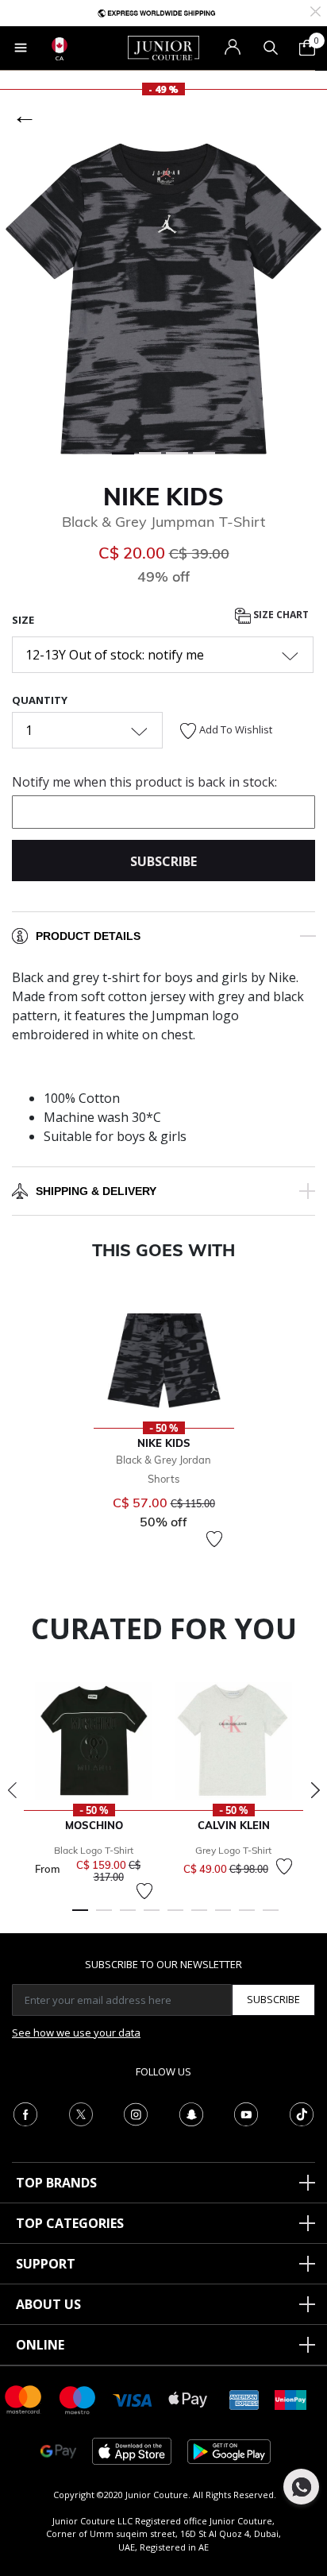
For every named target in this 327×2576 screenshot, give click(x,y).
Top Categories (70, 2223)
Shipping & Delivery (96, 1191)
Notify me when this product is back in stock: (144, 782)
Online (40, 2345)
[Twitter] (81, 2113)
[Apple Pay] (188, 2398)
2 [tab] (104, 1917)
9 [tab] (271, 1917)
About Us (48, 2304)
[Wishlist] (214, 1539)
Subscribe (273, 1999)
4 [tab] (152, 1917)
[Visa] (133, 2399)
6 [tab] (199, 1917)
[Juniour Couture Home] (163, 47)
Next (315, 1790)
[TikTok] (302, 2113)
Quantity (40, 700)
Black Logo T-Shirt (94, 1850)
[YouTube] (246, 2113)
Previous (12, 1790)
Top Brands (56, 2183)
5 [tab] (175, 1917)
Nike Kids (163, 497)
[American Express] (244, 2398)
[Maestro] (78, 2398)
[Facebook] (25, 2113)
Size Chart (280, 615)
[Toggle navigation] (21, 48)
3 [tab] (128, 1917)
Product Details (88, 936)
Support (46, 2264)
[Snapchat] (191, 2113)
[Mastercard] (24, 2398)
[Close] (315, 10)
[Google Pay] (58, 2450)
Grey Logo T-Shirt (233, 1850)
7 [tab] (223, 1917)
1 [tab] (80, 1917)
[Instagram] (136, 2113)
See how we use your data (76, 2033)
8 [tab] (247, 1917)
